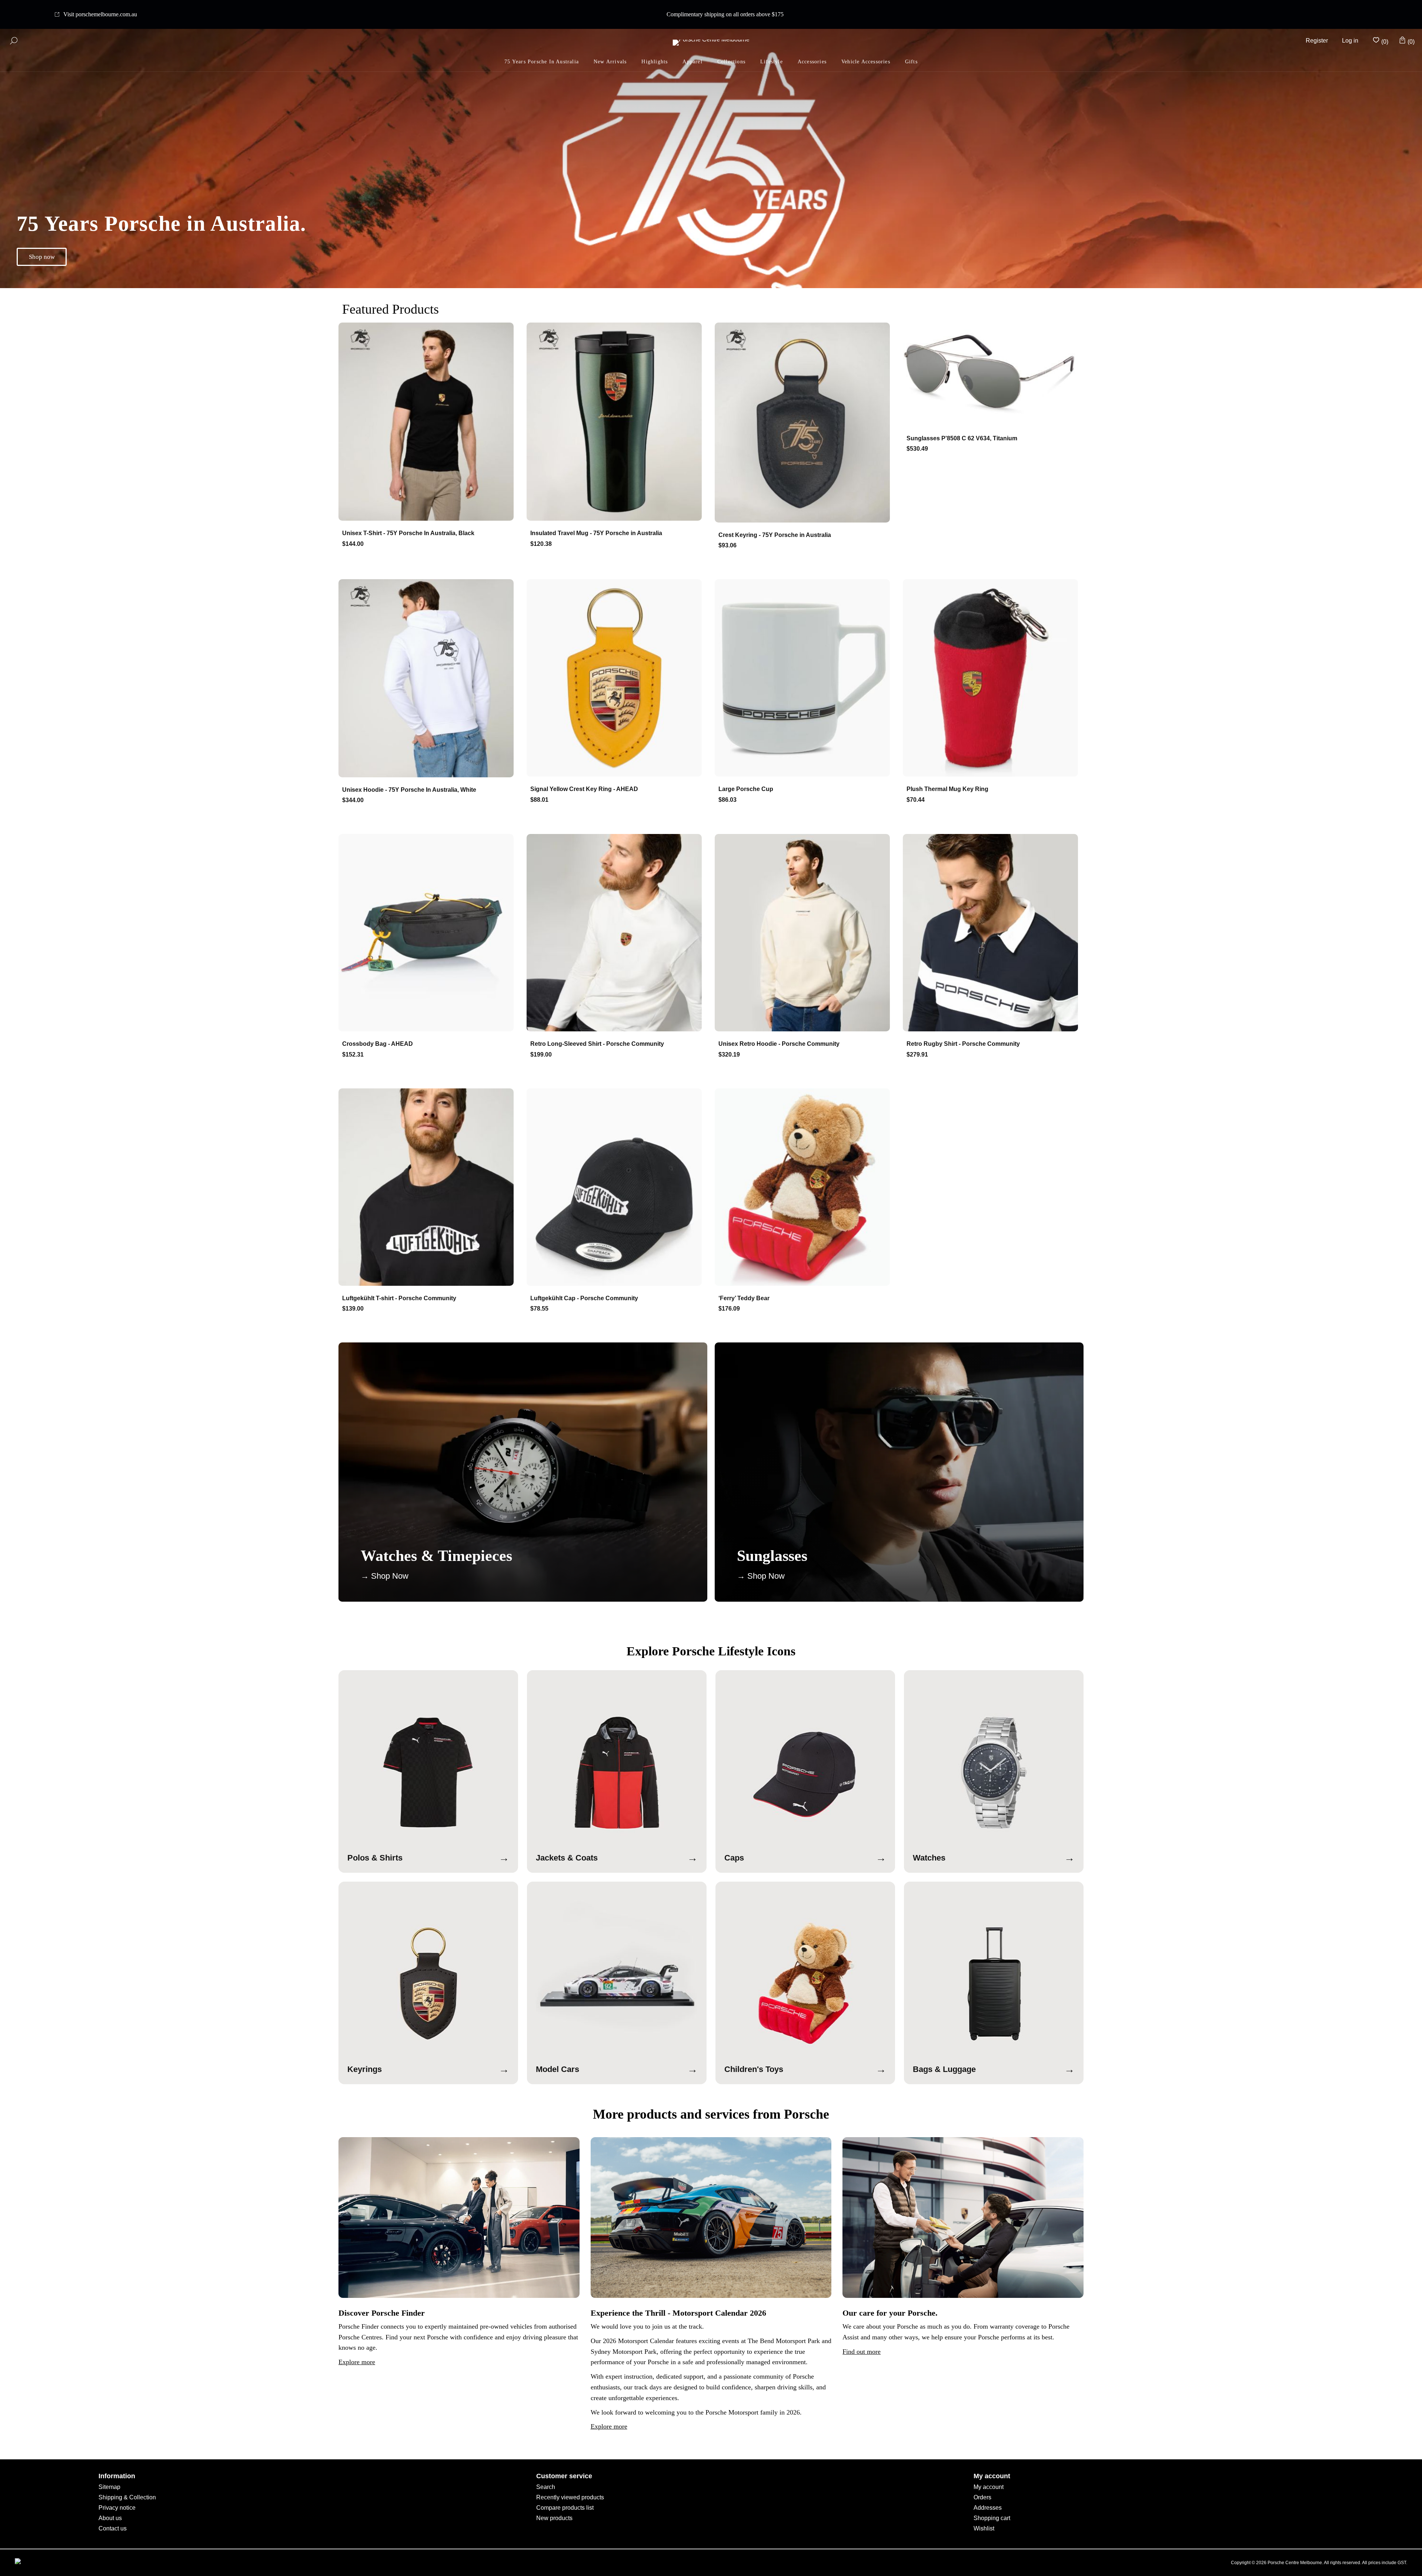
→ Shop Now (385, 1576)
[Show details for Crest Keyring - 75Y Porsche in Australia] (805, 423)
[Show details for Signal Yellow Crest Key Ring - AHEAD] (617, 679)
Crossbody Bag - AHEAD (378, 1044)
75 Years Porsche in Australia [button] (542, 62)
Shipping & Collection (127, 2497)
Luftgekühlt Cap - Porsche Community (584, 1298)
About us (110, 2518)
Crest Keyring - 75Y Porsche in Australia (775, 535)
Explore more (357, 2362)
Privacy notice (117, 2508)
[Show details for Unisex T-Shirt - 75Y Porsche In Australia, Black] (429, 422)
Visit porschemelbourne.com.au (100, 14)
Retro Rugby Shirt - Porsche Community (963, 1044)
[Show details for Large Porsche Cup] (805, 679)
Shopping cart (992, 2518)
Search (546, 2487)
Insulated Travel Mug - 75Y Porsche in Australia (596, 533)
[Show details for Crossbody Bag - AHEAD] (429, 933)
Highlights (655, 62)
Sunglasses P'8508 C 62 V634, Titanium (962, 438)
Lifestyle (772, 62)
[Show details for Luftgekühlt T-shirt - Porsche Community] (429, 1188)
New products (554, 2518)
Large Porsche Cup (746, 789)
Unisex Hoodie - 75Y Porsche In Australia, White (409, 790)
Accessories (812, 62)
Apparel (692, 62)
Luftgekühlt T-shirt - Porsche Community (399, 1298)
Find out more (862, 2352)
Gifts (911, 62)
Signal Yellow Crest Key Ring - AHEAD (584, 789)
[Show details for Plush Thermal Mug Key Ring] (993, 679)
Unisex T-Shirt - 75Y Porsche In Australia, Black (408, 533)
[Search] (14, 41)
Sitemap (109, 2487)
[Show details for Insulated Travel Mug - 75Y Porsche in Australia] (617, 422)
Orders (982, 2497)
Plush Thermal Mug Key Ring (947, 789)
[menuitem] (655, 62)
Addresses (988, 2508)
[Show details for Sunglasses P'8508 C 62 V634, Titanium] (993, 375)
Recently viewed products (570, 2497)
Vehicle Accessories (866, 62)
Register (1317, 41)
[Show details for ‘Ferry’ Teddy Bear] (805, 1188)
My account (989, 2487)
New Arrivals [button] (610, 62)
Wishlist (984, 2528)
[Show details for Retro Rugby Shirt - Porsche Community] (993, 933)
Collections (731, 62)
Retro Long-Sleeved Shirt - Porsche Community (597, 1044)
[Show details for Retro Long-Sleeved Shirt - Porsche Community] (617, 933)
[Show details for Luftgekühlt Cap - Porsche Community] (617, 1188)
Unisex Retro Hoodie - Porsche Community (779, 1044)
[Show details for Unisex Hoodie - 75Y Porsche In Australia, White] (429, 679)
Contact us (113, 2528)
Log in (1350, 41)
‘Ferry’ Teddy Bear (744, 1298)
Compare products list (565, 2508)
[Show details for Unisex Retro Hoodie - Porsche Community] (805, 933)
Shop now (42, 257)
